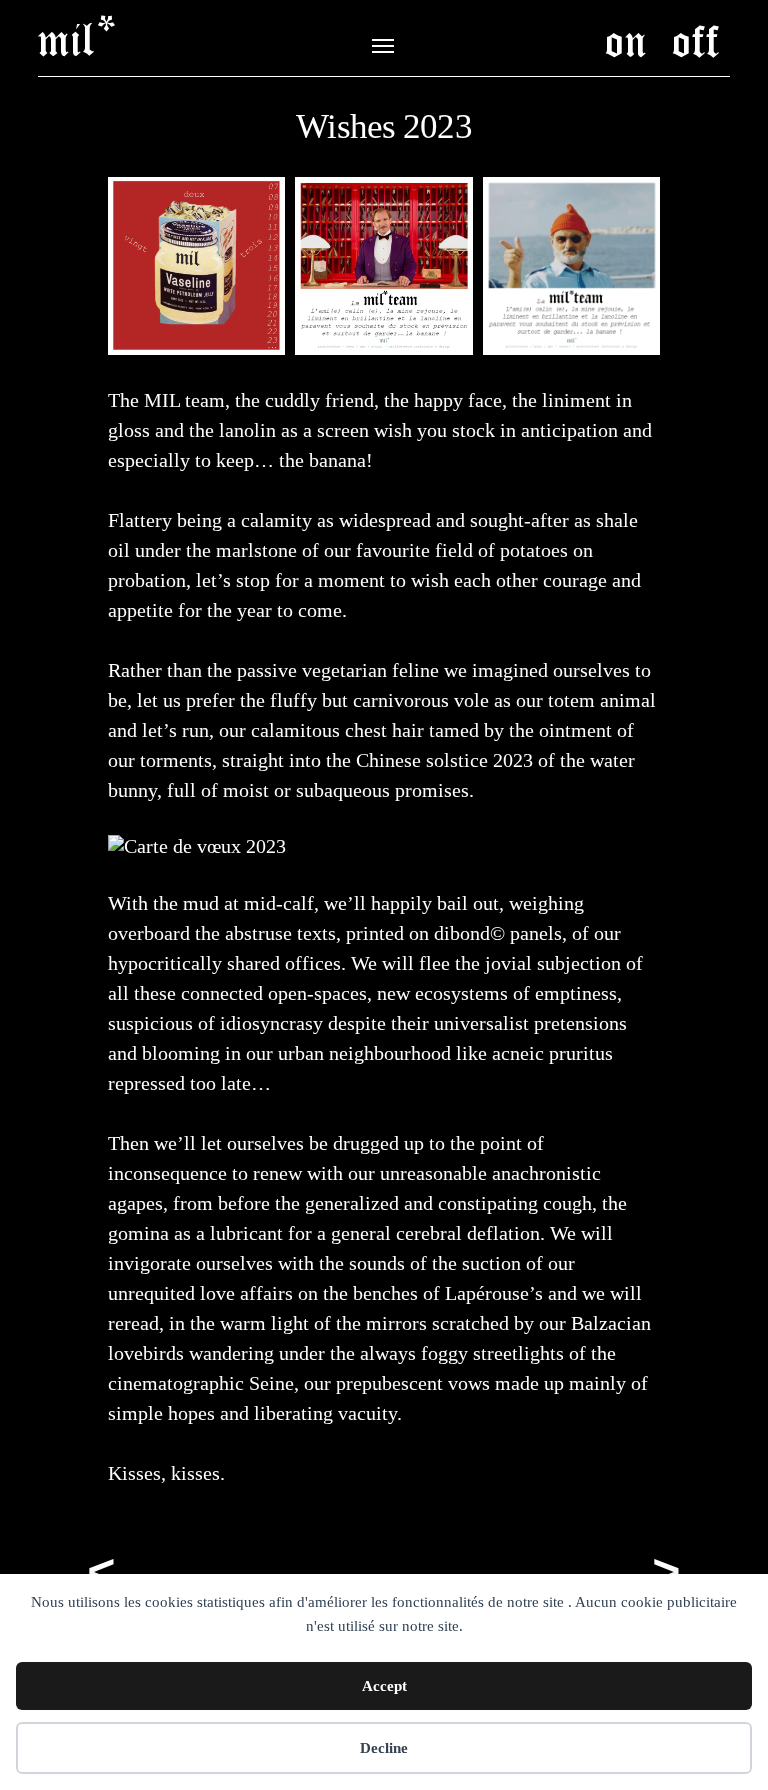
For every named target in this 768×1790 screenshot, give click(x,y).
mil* (78, 38)
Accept (384, 1686)
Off (696, 39)
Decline (384, 1748)
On (626, 39)
